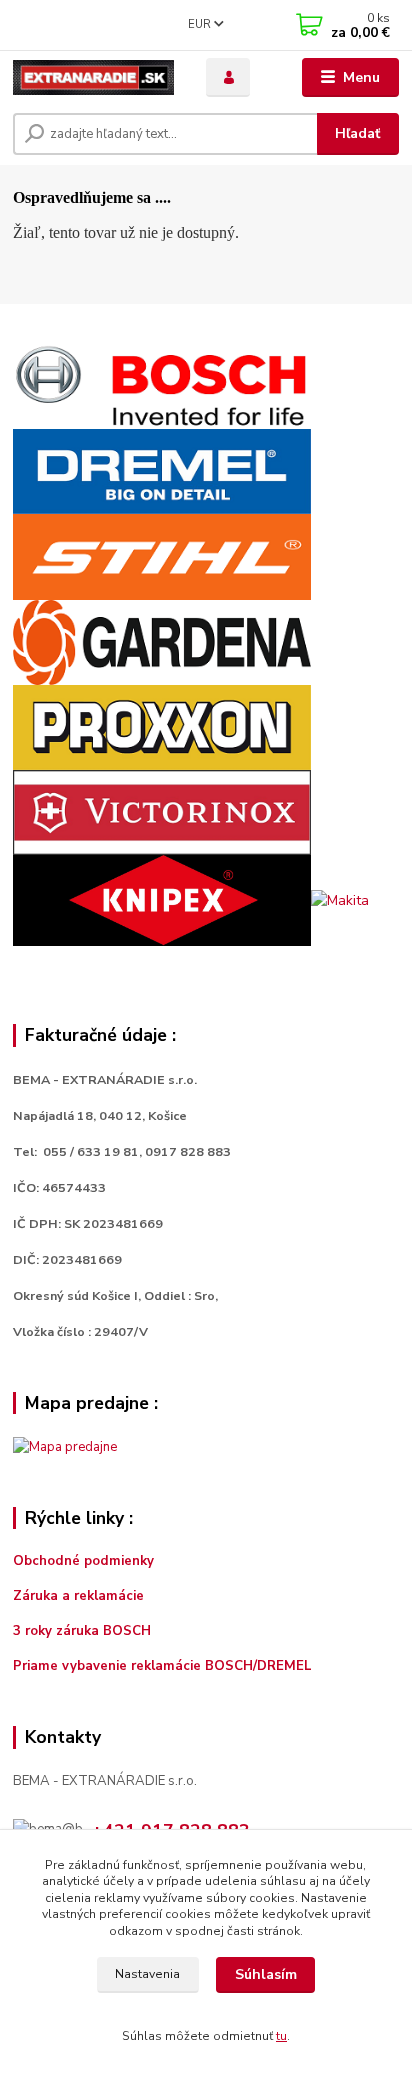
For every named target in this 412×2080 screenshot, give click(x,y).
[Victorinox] (162, 811)
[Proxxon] (162, 726)
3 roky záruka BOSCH (82, 1631)
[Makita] (340, 899)
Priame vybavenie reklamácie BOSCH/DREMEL (162, 1666)
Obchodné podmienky (83, 1561)
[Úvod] (93, 78)
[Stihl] (162, 555)
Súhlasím (266, 1974)
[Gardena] (162, 641)
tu (281, 2036)
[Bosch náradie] (162, 385)
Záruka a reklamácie (80, 1596)
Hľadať (357, 133)
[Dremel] (162, 470)
